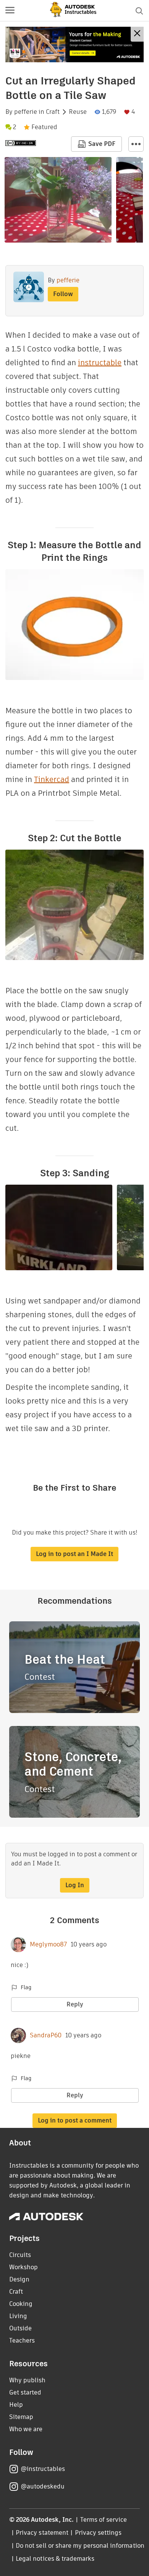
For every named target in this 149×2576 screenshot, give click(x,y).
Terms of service (104, 2520)
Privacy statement (42, 2533)
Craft (53, 112)
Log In (75, 1885)
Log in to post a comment (75, 2120)
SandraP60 (46, 2035)
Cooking (21, 2304)
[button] (10, 11)
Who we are (26, 2429)
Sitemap (21, 2417)
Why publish (27, 2380)
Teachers (22, 2340)
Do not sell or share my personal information (80, 2546)
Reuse (78, 112)
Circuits (20, 2255)
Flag (26, 1987)
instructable (100, 363)
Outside (20, 2328)
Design (19, 2279)
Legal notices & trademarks (55, 2559)
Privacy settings (98, 2533)
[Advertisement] (74, 45)
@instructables (43, 2469)
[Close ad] (137, 34)
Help (16, 2405)
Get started (25, 2392)
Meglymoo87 (48, 1945)
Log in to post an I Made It (74, 1554)
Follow (63, 294)
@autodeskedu (43, 2486)
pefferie (26, 112)
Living (18, 2316)
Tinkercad (52, 779)
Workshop (23, 2267)
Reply (75, 2004)
